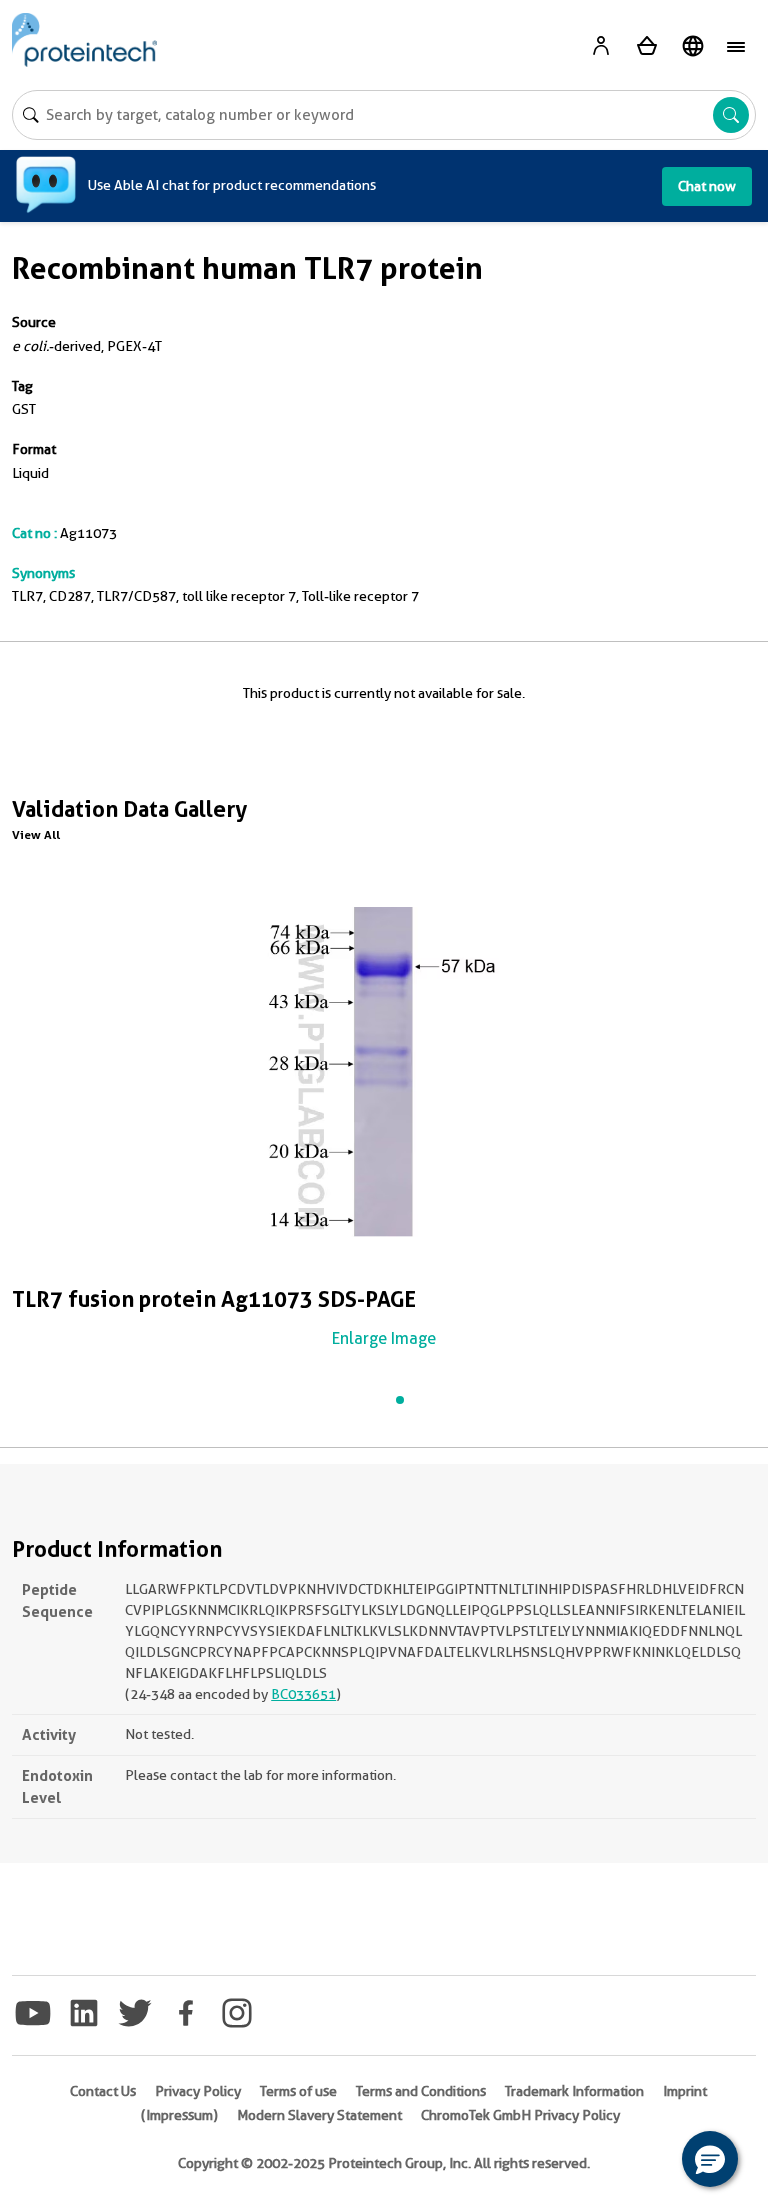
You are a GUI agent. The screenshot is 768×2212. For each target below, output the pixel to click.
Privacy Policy (198, 2091)
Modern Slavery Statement (319, 2115)
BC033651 (303, 1694)
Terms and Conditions (421, 2091)
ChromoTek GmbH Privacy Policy (520, 2115)
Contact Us (103, 2091)
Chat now (707, 186)
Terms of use (298, 2091)
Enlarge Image (384, 1338)
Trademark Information (574, 2091)
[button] (710, 2159)
